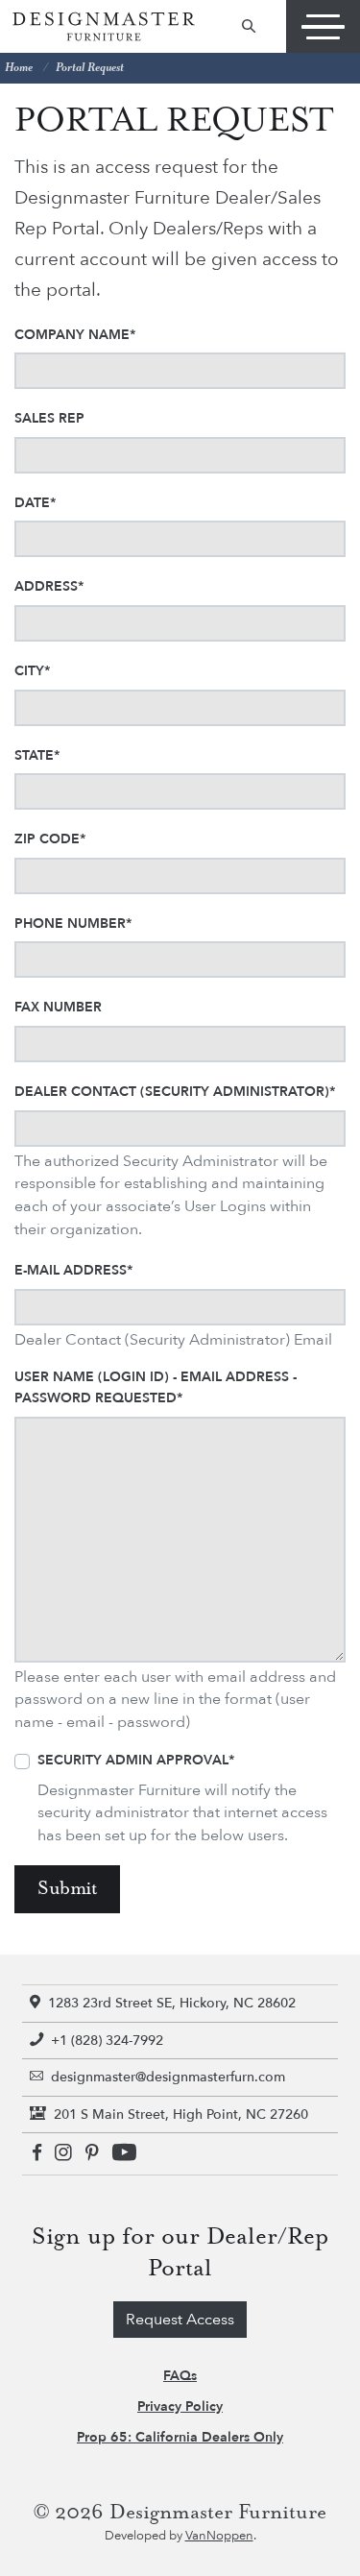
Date (35, 503)
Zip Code (50, 839)
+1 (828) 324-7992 (107, 2041)
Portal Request (90, 68)
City (32, 671)
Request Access (180, 2320)
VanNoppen (219, 2536)
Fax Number (58, 1007)
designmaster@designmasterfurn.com (168, 2077)
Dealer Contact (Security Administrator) (175, 1092)
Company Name (75, 335)
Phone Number (73, 923)
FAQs (180, 2376)
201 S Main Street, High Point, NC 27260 (181, 2114)
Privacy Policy (180, 2406)
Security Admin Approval (136, 1760)
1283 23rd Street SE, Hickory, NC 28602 (172, 2003)
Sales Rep (49, 418)
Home (19, 68)
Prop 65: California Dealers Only (180, 2437)
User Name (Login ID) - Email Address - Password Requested (156, 1387)
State (37, 755)
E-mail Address (73, 1270)
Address (49, 586)
